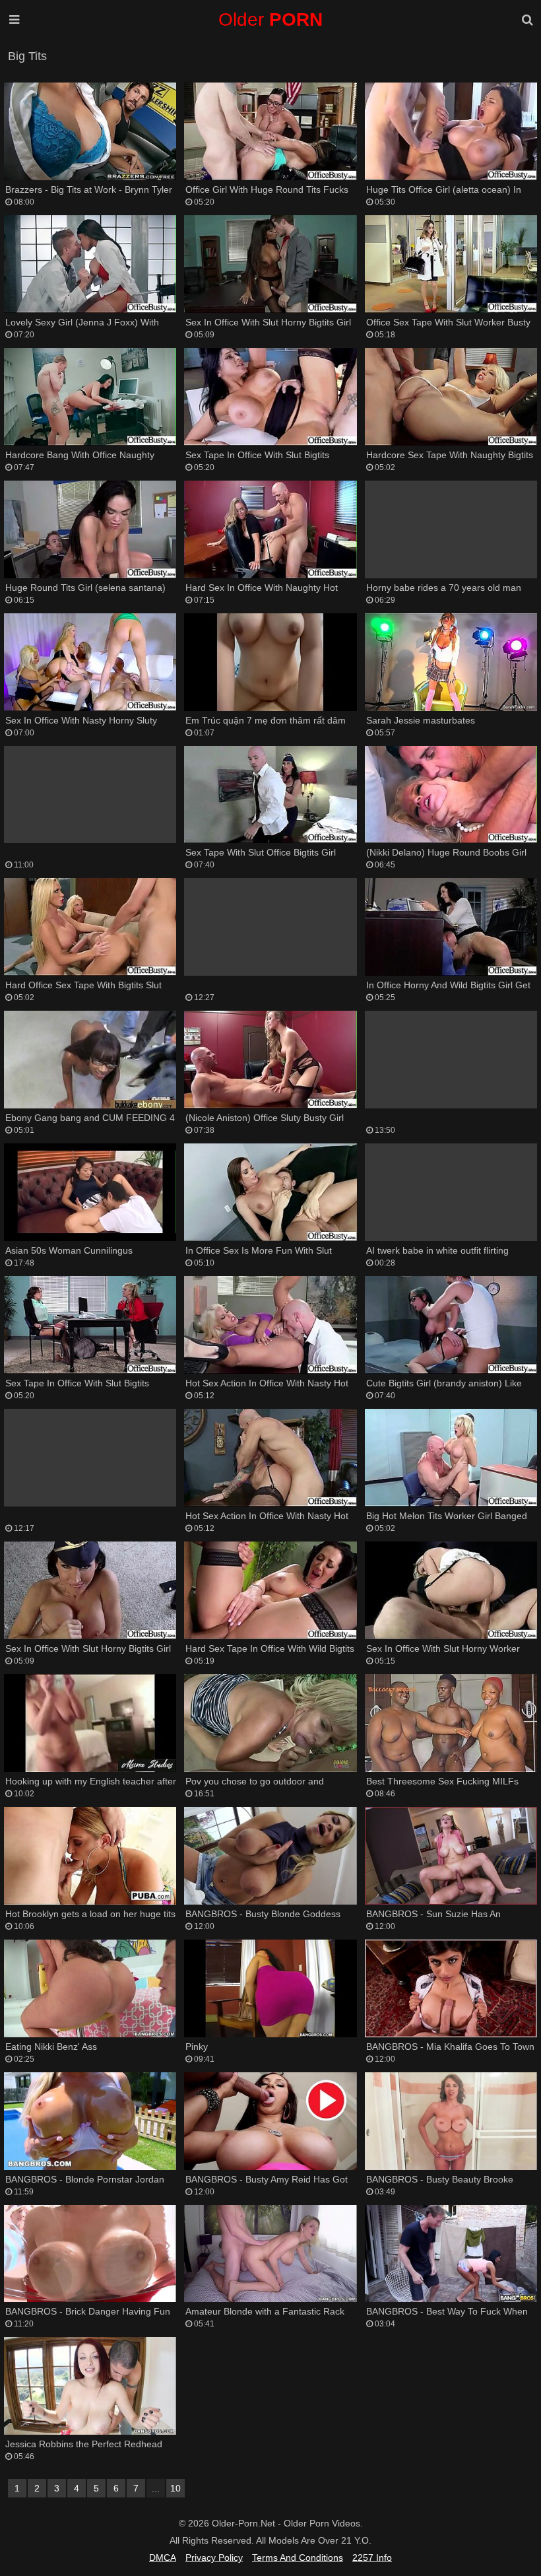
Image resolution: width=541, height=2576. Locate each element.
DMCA (163, 2558)
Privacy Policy (214, 2558)
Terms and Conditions (298, 2558)
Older (270, 19)
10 (175, 2488)
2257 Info (372, 2558)
